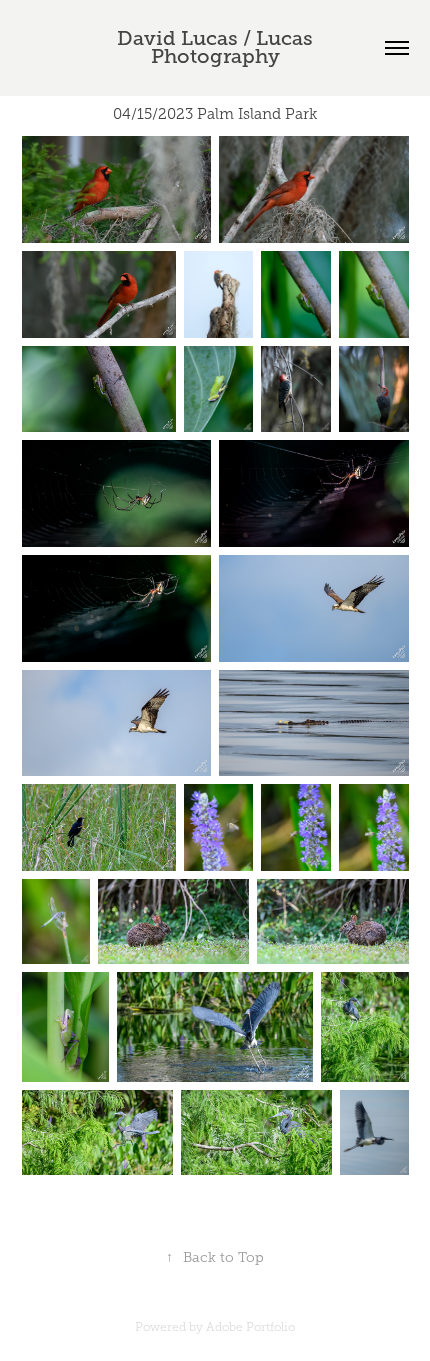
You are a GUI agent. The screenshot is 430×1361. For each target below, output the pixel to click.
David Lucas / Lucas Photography (217, 47)
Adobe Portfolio (250, 1327)
